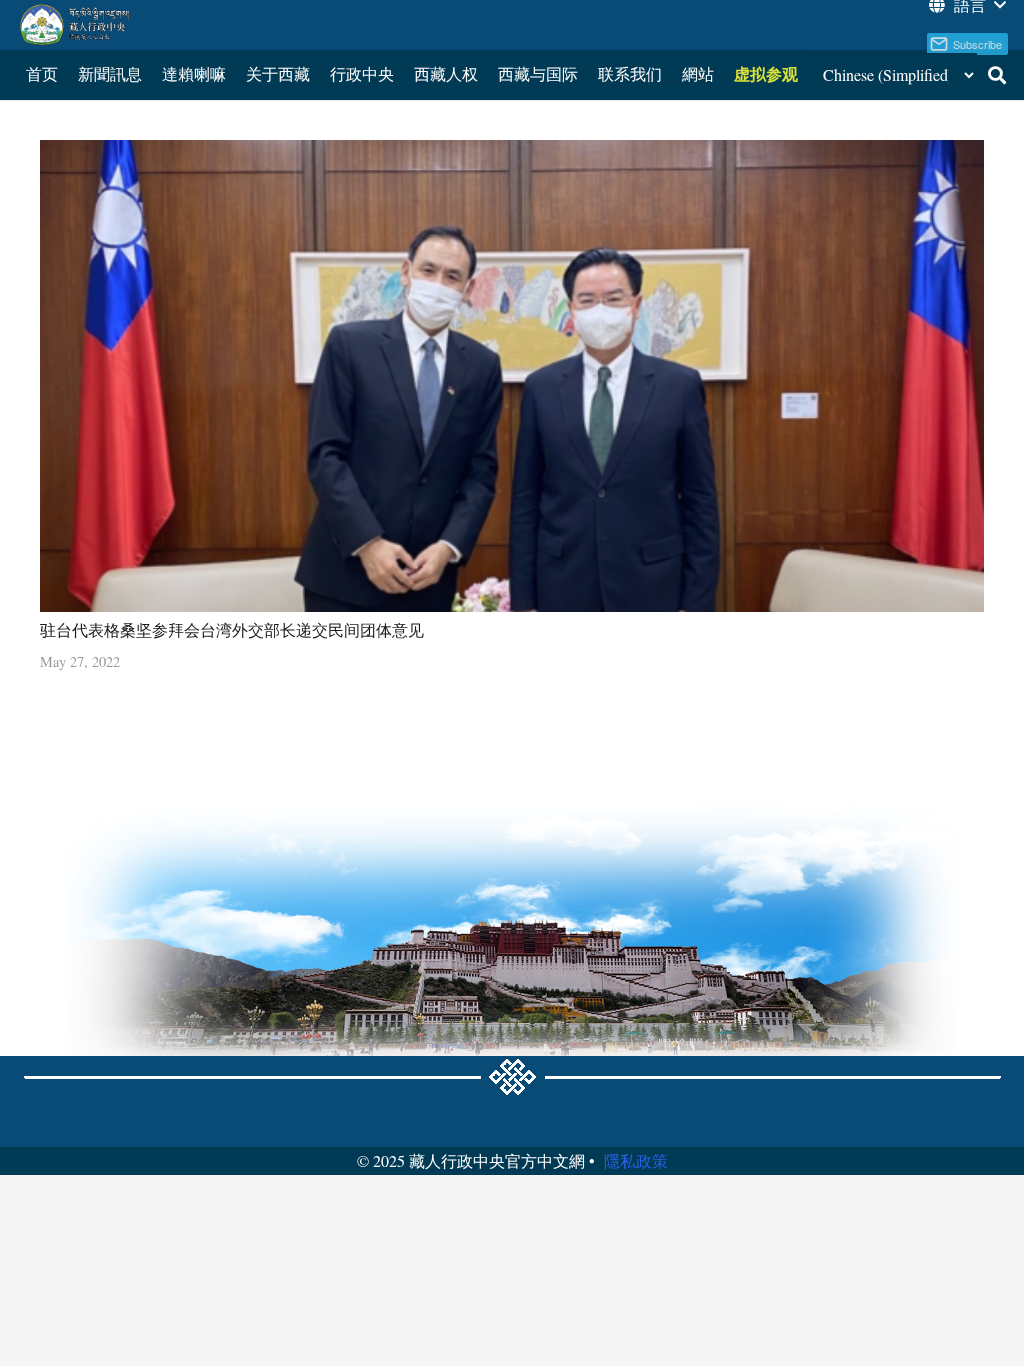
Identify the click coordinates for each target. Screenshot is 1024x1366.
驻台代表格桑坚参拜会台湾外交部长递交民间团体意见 (232, 629)
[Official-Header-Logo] (75, 25)
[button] (997, 75)
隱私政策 (636, 1160)
